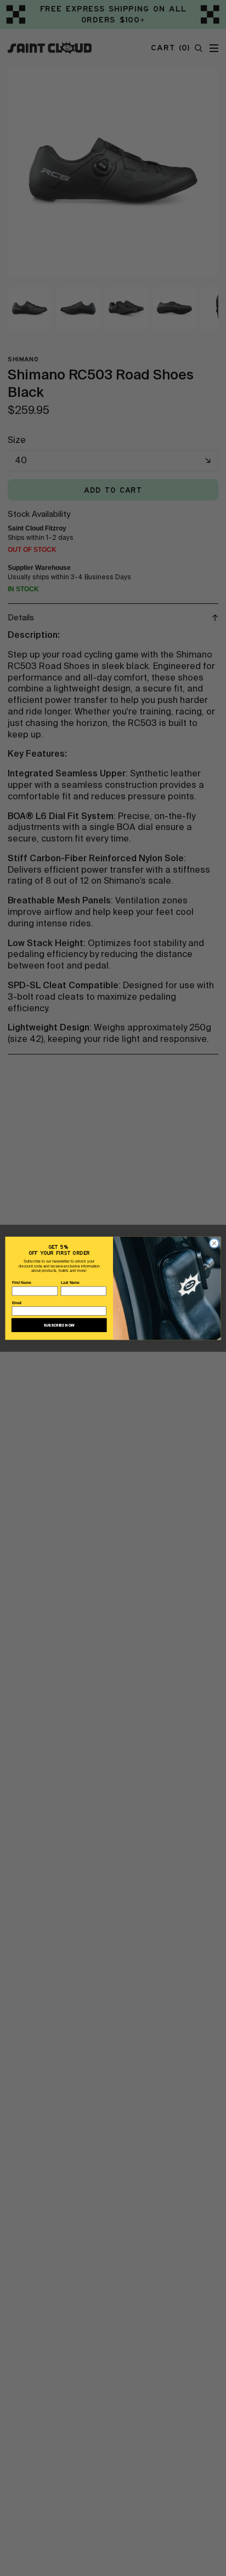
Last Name (70, 1283)
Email (17, 1303)
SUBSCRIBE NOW (59, 1325)
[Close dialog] (214, 1243)
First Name (22, 1283)
